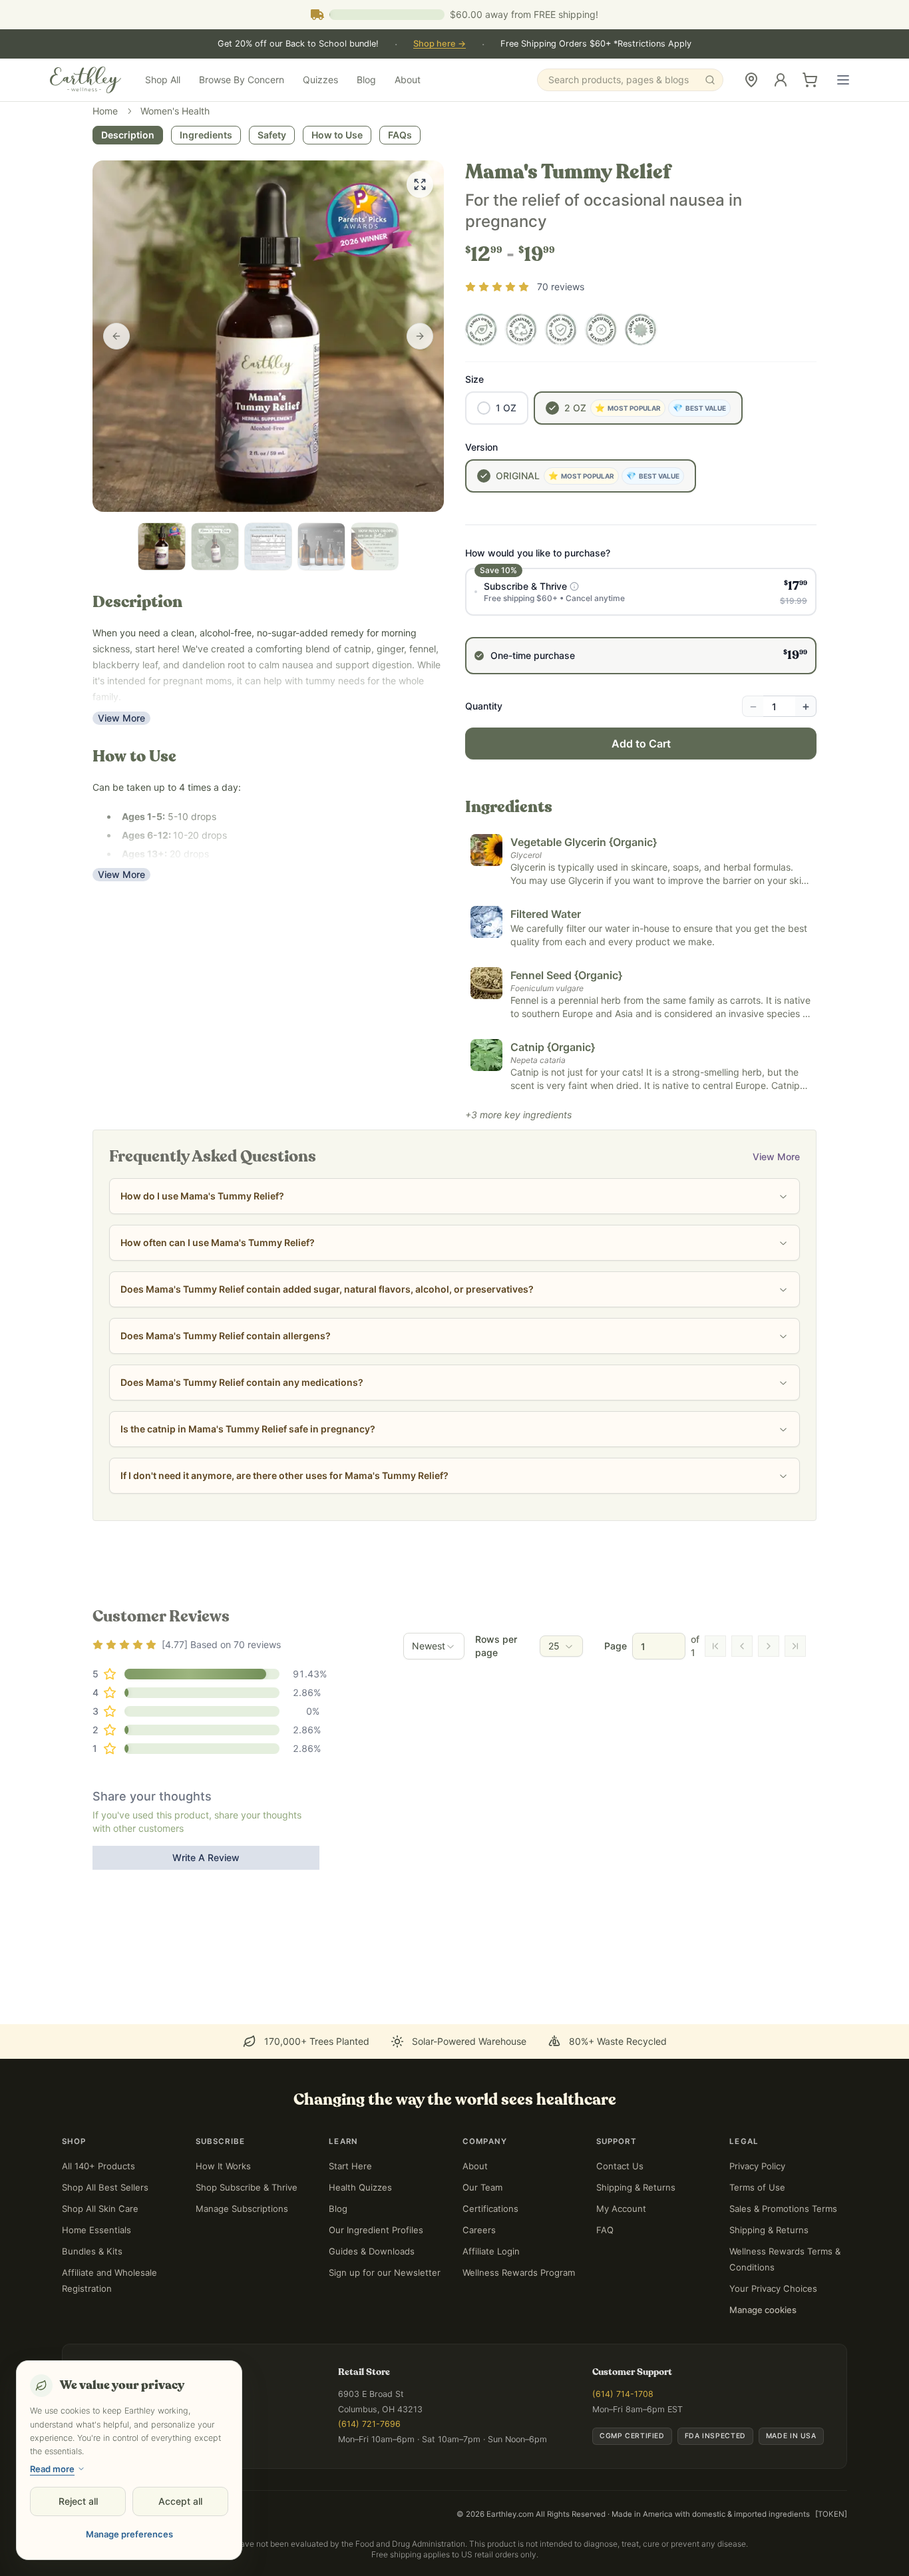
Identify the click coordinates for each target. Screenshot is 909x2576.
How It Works (223, 2166)
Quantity (484, 706)
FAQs (400, 135)
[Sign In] (781, 80)
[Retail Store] (751, 80)
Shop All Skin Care (100, 2209)
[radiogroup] (641, 621)
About (408, 80)
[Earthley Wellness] (86, 80)
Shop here (440, 44)
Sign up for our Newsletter (385, 2272)
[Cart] (810, 80)
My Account (621, 2209)
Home (105, 111)
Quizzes (320, 80)
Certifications (490, 2209)
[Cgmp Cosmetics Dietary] (641, 329)
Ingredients (206, 135)
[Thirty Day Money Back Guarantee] (561, 329)
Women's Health (175, 111)
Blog (366, 80)
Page (616, 1646)
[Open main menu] (843, 80)
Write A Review (206, 1857)
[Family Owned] (481, 329)
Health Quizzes (360, 2187)
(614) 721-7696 (369, 2424)
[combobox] (434, 1646)
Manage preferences (129, 2534)
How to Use (337, 135)
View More (121, 718)
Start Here (350, 2166)
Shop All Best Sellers (105, 2187)
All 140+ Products (98, 2166)
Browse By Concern (242, 80)
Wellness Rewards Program (519, 2272)
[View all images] (420, 184)
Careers (479, 2230)
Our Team (482, 2187)
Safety (272, 135)
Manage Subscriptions (242, 2209)
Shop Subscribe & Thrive (247, 2187)
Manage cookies (763, 2310)
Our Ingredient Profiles (376, 2230)
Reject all (78, 2501)
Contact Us (620, 2166)
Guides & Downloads (372, 2251)
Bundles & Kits (92, 2251)
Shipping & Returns (636, 2187)
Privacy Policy (757, 2166)
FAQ (605, 2230)
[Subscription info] (574, 586)
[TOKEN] (831, 2514)
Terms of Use (757, 2187)
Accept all (180, 2501)
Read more (52, 2469)
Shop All (163, 80)
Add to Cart (641, 744)
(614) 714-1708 (623, 2394)
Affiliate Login (491, 2251)
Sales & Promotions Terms (783, 2209)
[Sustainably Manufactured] (521, 329)
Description (128, 135)
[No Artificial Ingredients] (601, 329)
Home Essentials (96, 2230)
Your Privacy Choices (773, 2288)
